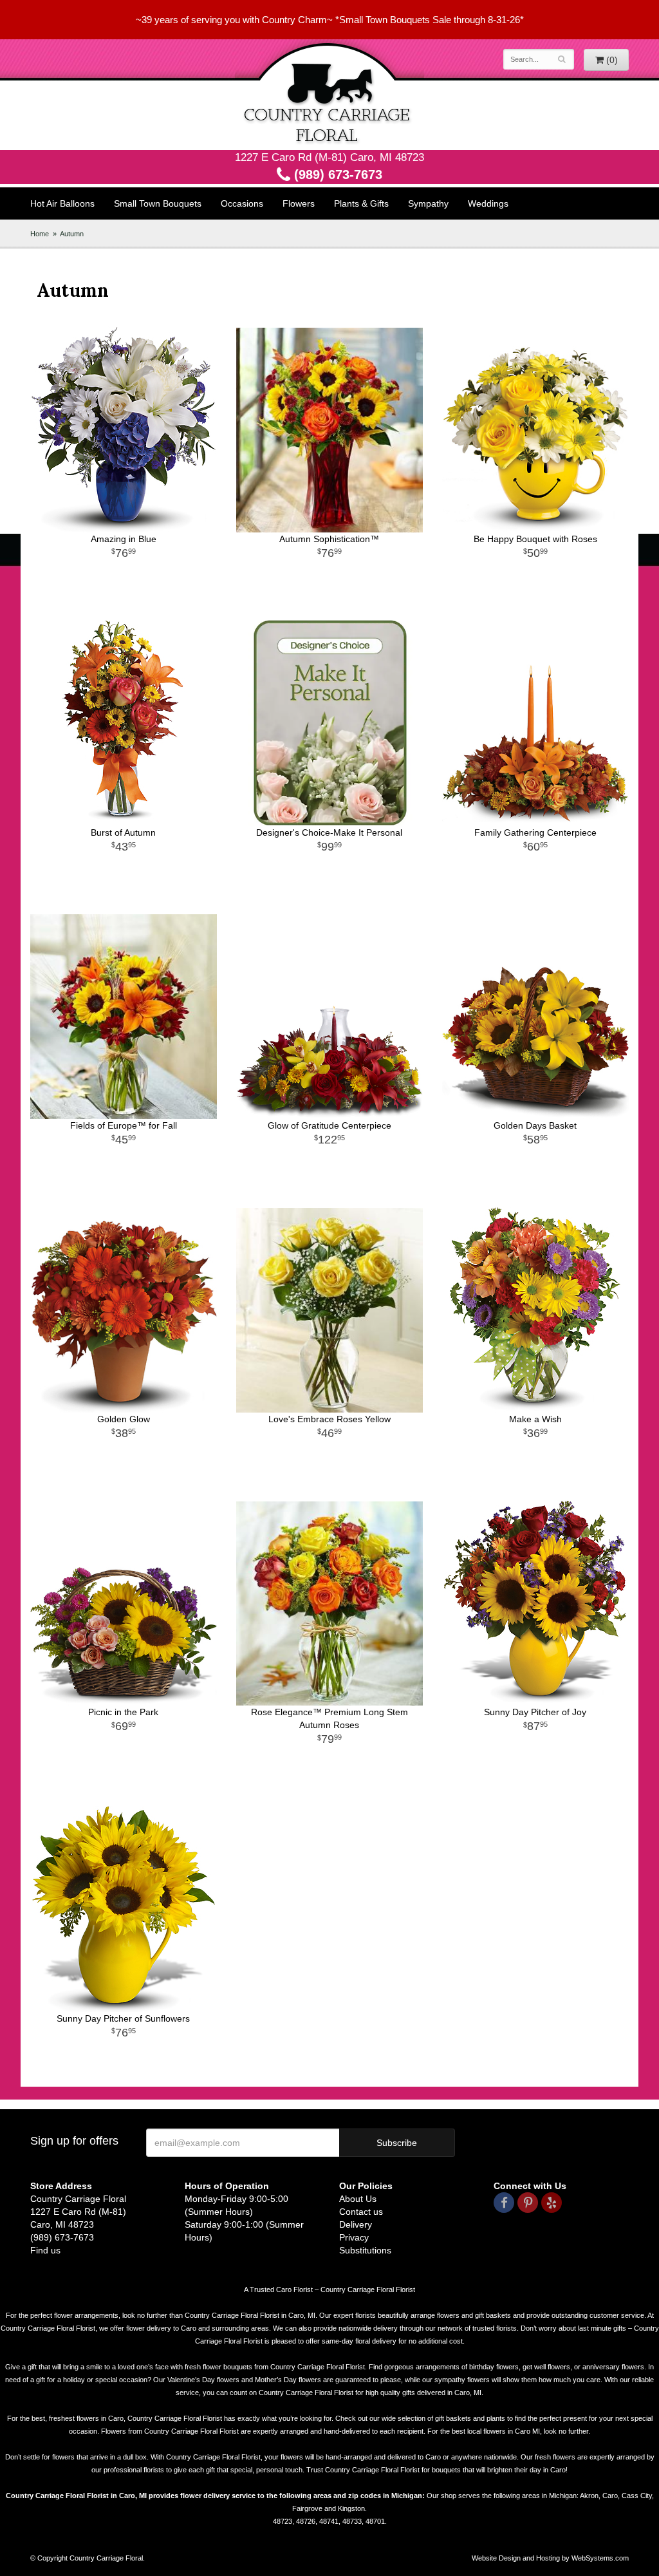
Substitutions (365, 2250)
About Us (358, 2199)
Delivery (356, 2224)
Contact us (361, 2212)
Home (40, 234)
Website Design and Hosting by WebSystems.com (550, 2558)
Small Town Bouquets (158, 203)
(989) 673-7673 (336, 174)
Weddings (488, 203)
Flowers (299, 203)
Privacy (354, 2237)
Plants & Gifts (361, 203)
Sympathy (428, 203)
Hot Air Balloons (62, 203)
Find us (45, 2250)
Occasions (242, 203)
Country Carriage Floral (329, 95)
